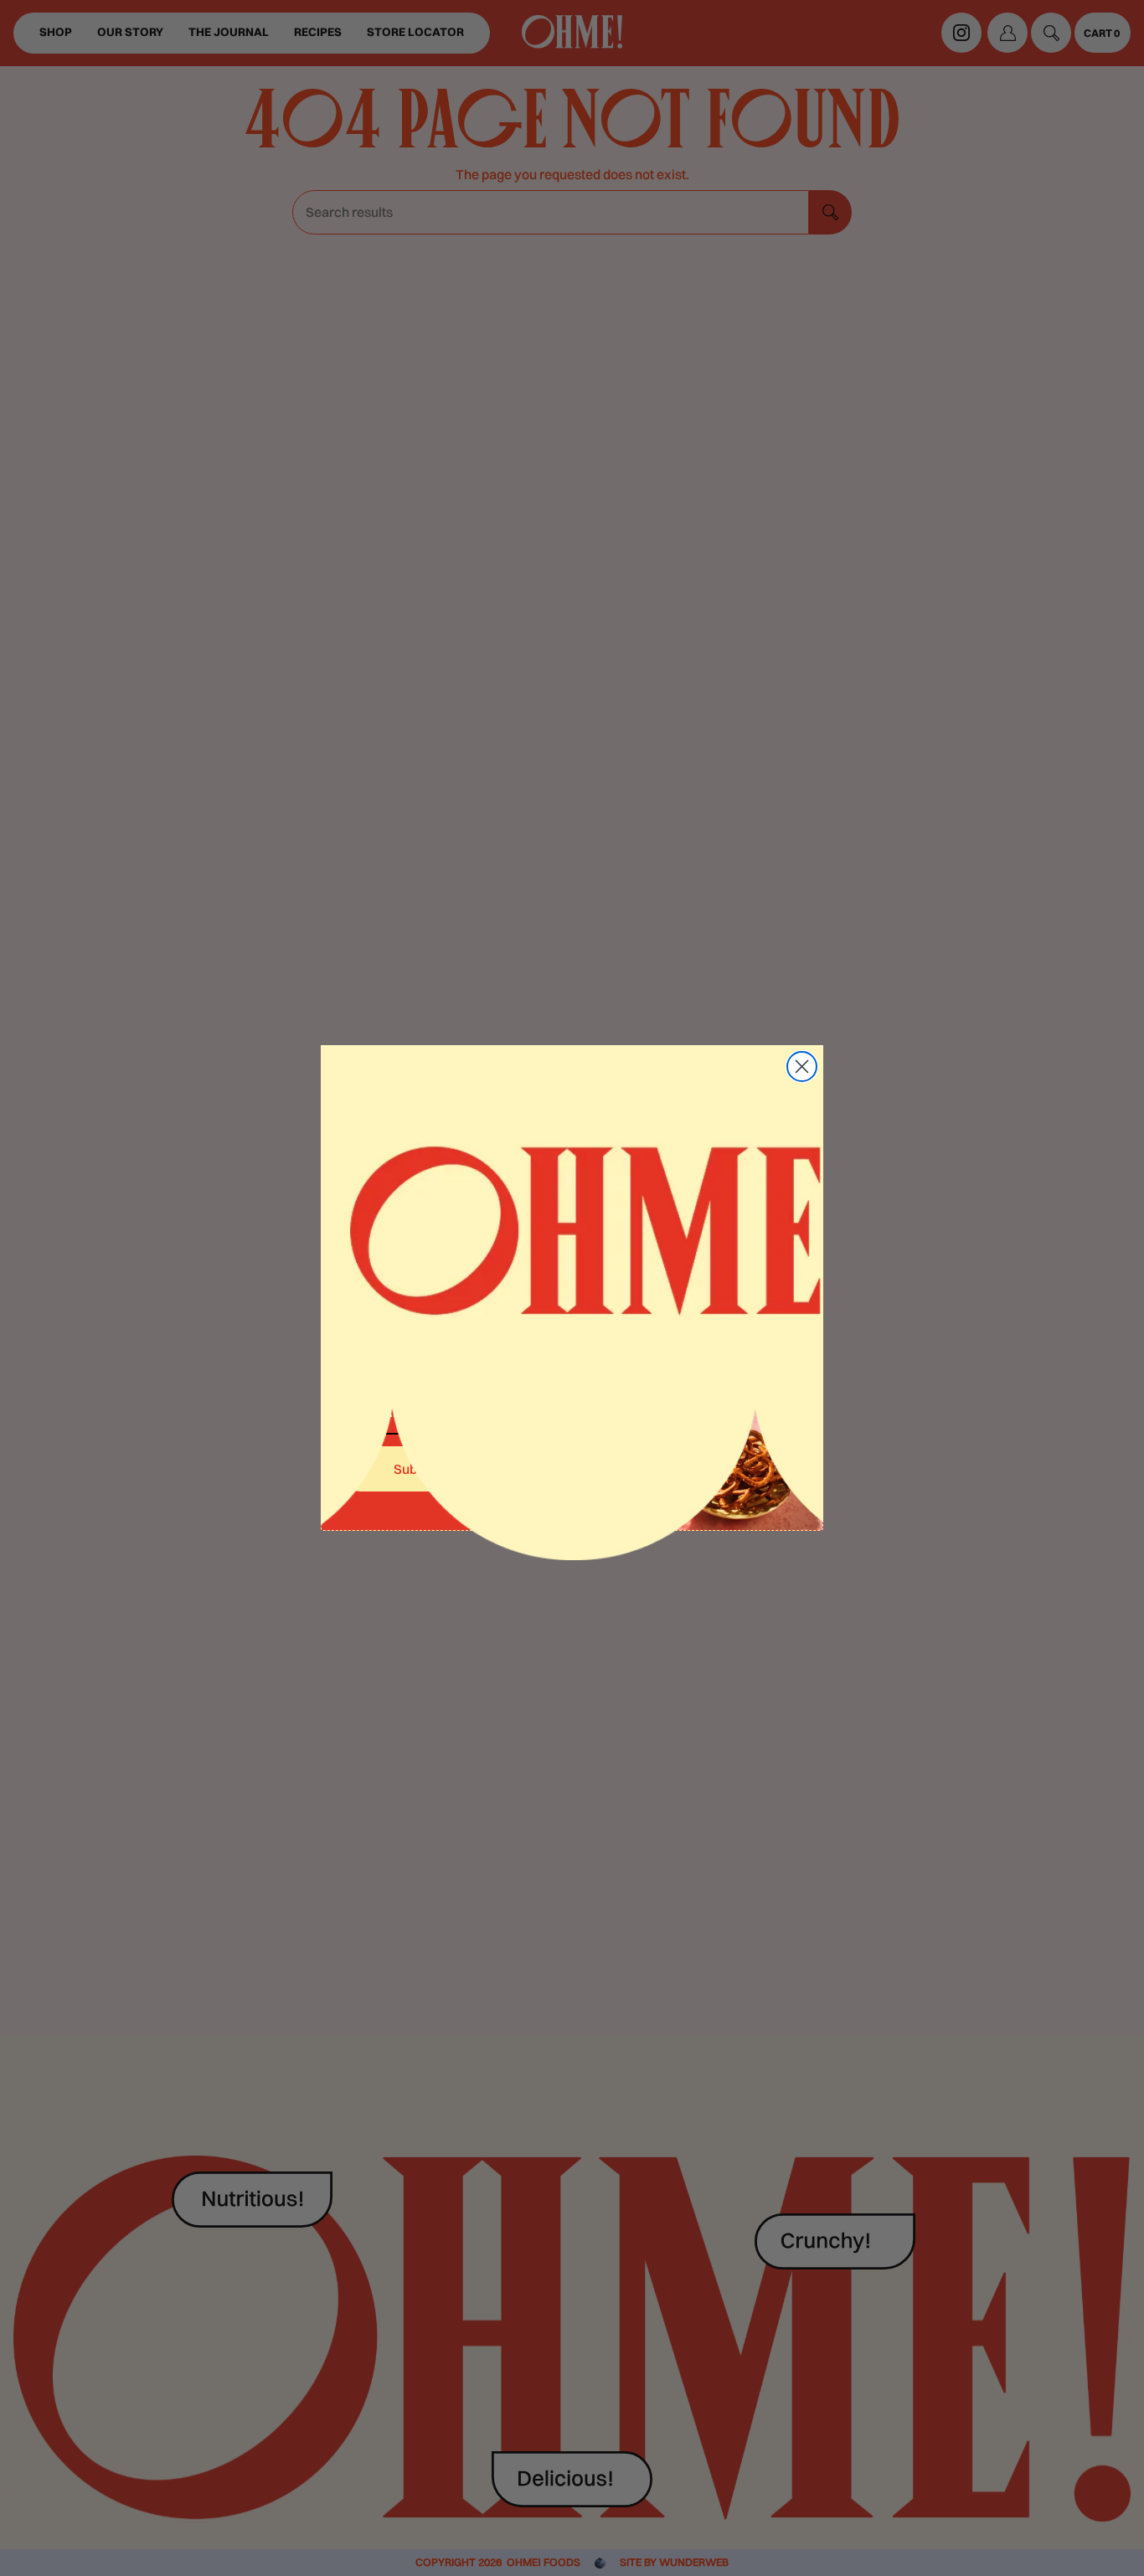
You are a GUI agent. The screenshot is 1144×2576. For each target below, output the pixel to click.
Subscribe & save (446, 1469)
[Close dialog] (802, 1066)
